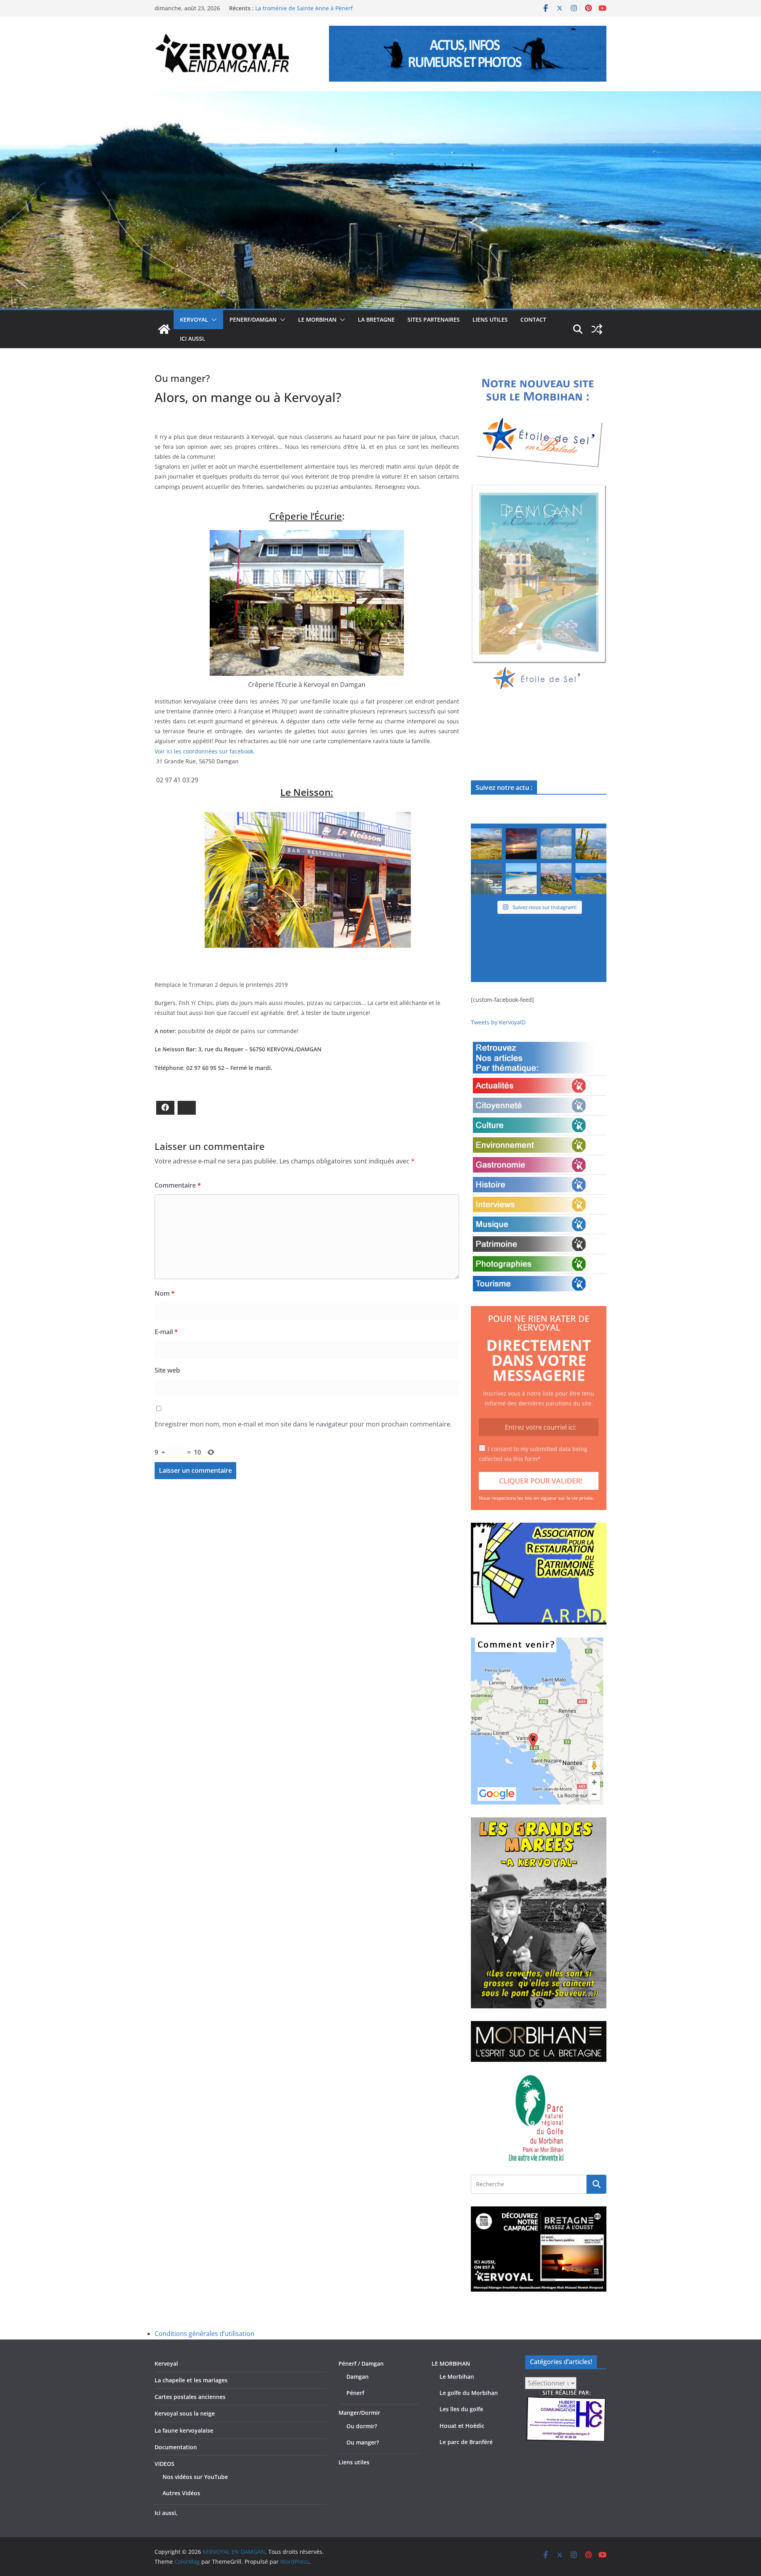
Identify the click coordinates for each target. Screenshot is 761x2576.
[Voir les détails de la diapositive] (539, 588)
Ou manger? (363, 2442)
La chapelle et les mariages (191, 2380)
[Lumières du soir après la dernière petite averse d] (486, 879)
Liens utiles (490, 319)
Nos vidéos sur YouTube (195, 2477)
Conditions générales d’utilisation (205, 2334)
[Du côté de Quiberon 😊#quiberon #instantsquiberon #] (591, 879)
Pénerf (355, 2393)
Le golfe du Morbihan (469, 2393)
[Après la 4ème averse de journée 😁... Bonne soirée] (591, 844)
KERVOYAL (194, 319)
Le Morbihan (457, 2377)
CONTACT (533, 319)
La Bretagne (376, 319)
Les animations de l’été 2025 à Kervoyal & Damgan (322, 8)
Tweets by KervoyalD (498, 1022)
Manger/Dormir (359, 2413)
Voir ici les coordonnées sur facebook (204, 751)
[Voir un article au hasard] (597, 329)
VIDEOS (164, 2464)
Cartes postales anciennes (190, 2397)
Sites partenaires (434, 319)
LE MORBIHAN (317, 319)
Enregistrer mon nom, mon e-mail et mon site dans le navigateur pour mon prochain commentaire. (303, 1424)
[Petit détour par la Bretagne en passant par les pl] (521, 879)
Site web (167, 1370)
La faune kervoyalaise (184, 2430)
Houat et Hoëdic (462, 2426)
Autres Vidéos (181, 2493)
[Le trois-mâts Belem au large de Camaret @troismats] (556, 844)
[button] (212, 320)
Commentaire (178, 1185)
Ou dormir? (362, 2426)
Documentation (176, 2447)
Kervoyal (166, 2363)
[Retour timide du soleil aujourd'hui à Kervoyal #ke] (521, 844)
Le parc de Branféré (466, 2442)
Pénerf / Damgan (361, 2363)
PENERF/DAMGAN (253, 319)
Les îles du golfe (461, 2409)
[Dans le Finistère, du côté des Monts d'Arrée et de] (486, 844)
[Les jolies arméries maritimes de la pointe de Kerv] (556, 879)
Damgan (358, 2377)
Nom (165, 1293)
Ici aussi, (193, 338)
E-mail (166, 1332)
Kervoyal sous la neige (185, 2413)
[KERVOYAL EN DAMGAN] (164, 329)
